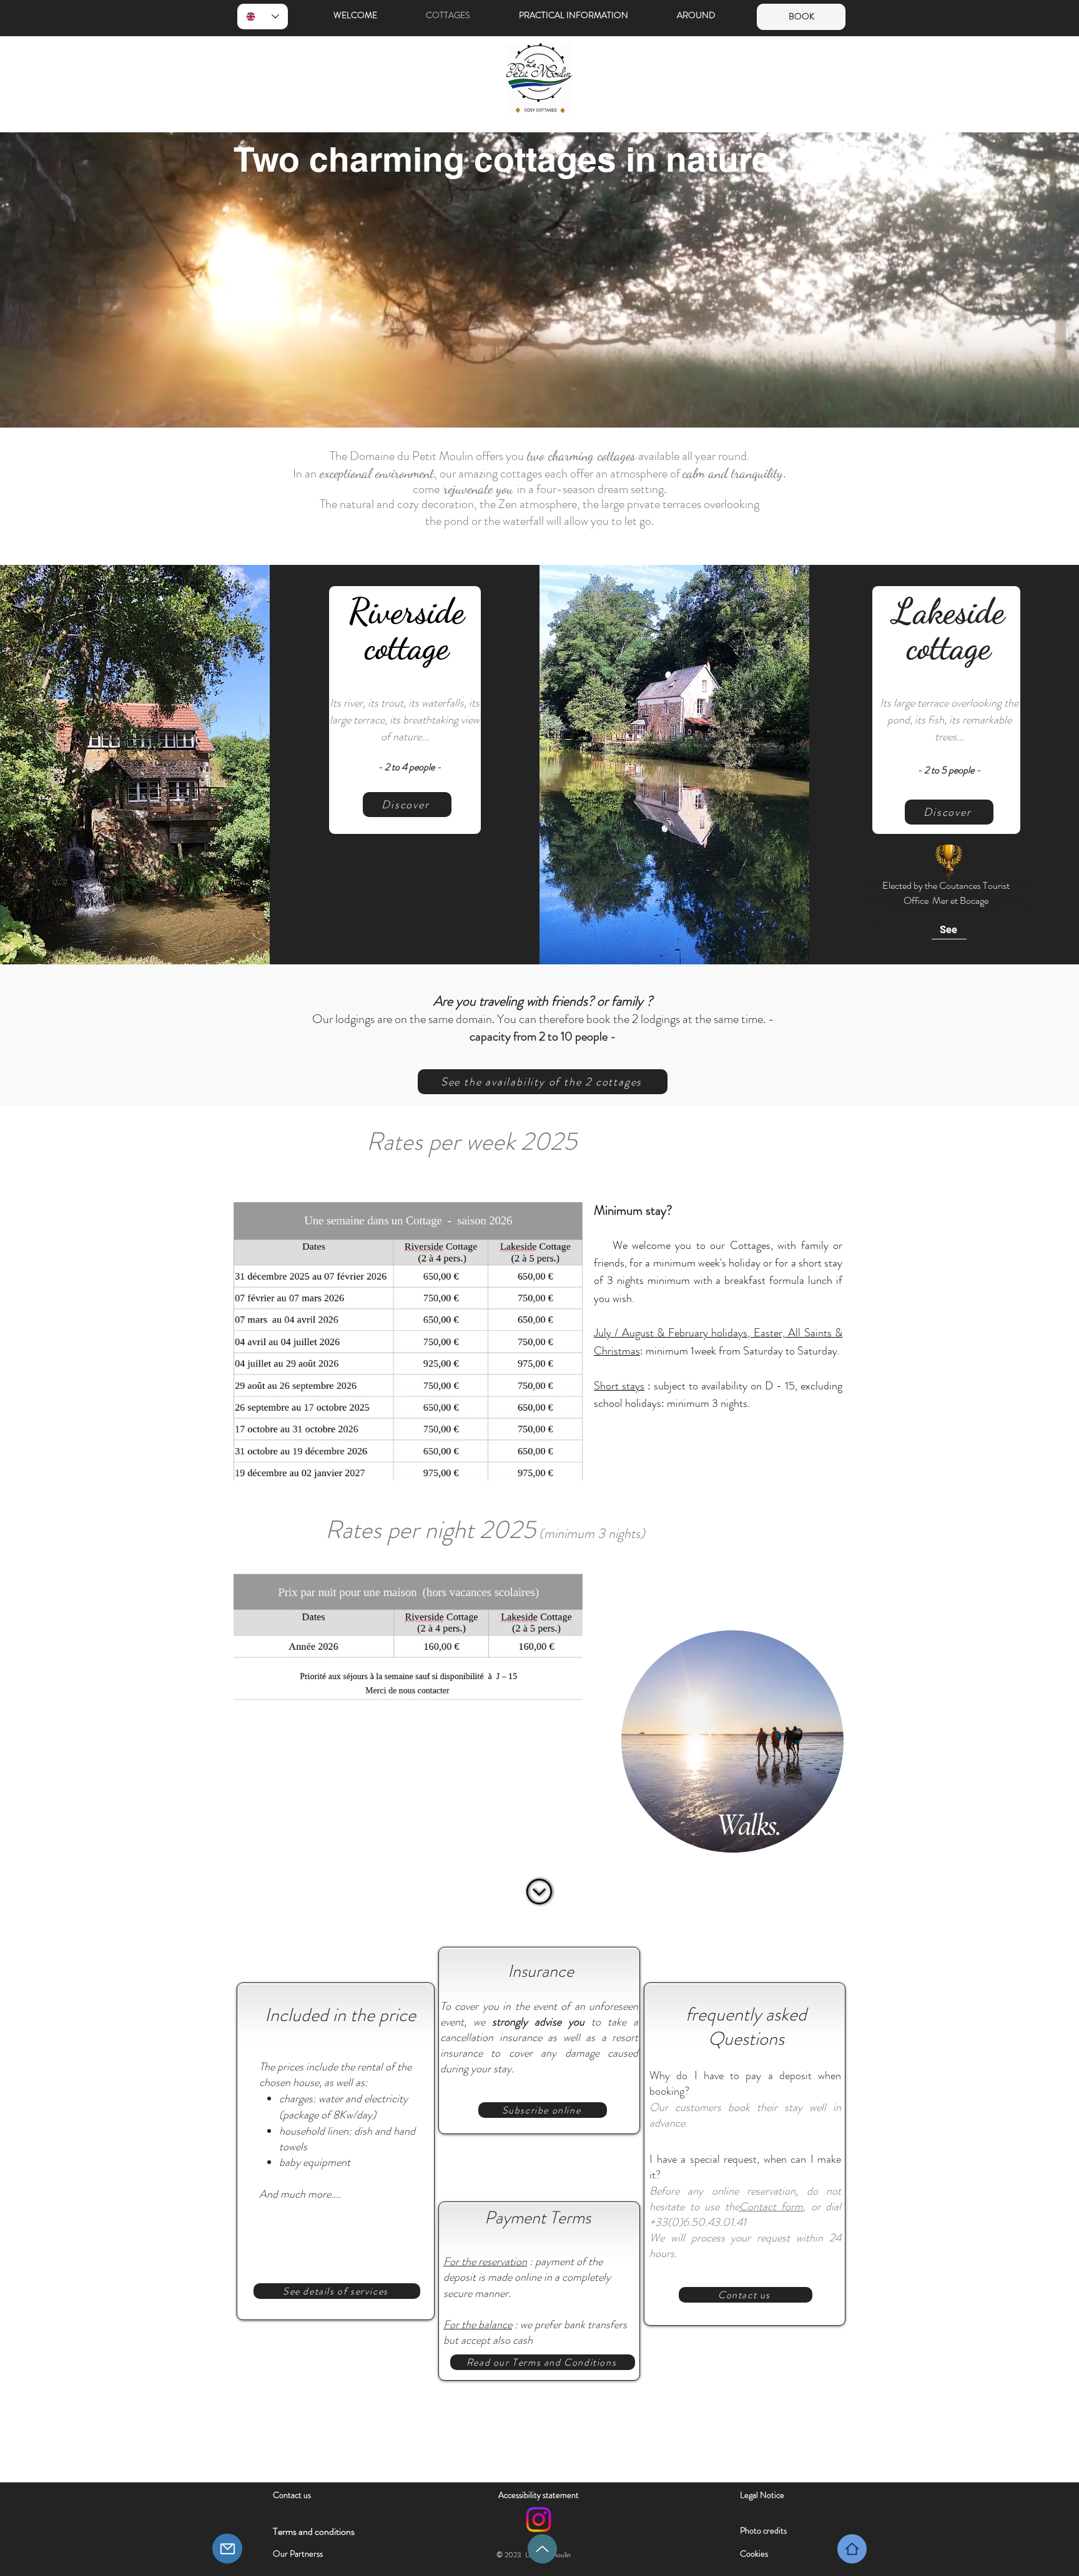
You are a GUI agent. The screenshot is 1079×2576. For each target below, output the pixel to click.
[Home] (852, 2549)
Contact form (771, 2206)
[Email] (227, 2549)
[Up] (542, 2549)
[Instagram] (539, 2520)
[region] (727, 1749)
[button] (589, 15)
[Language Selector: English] (263, 17)
